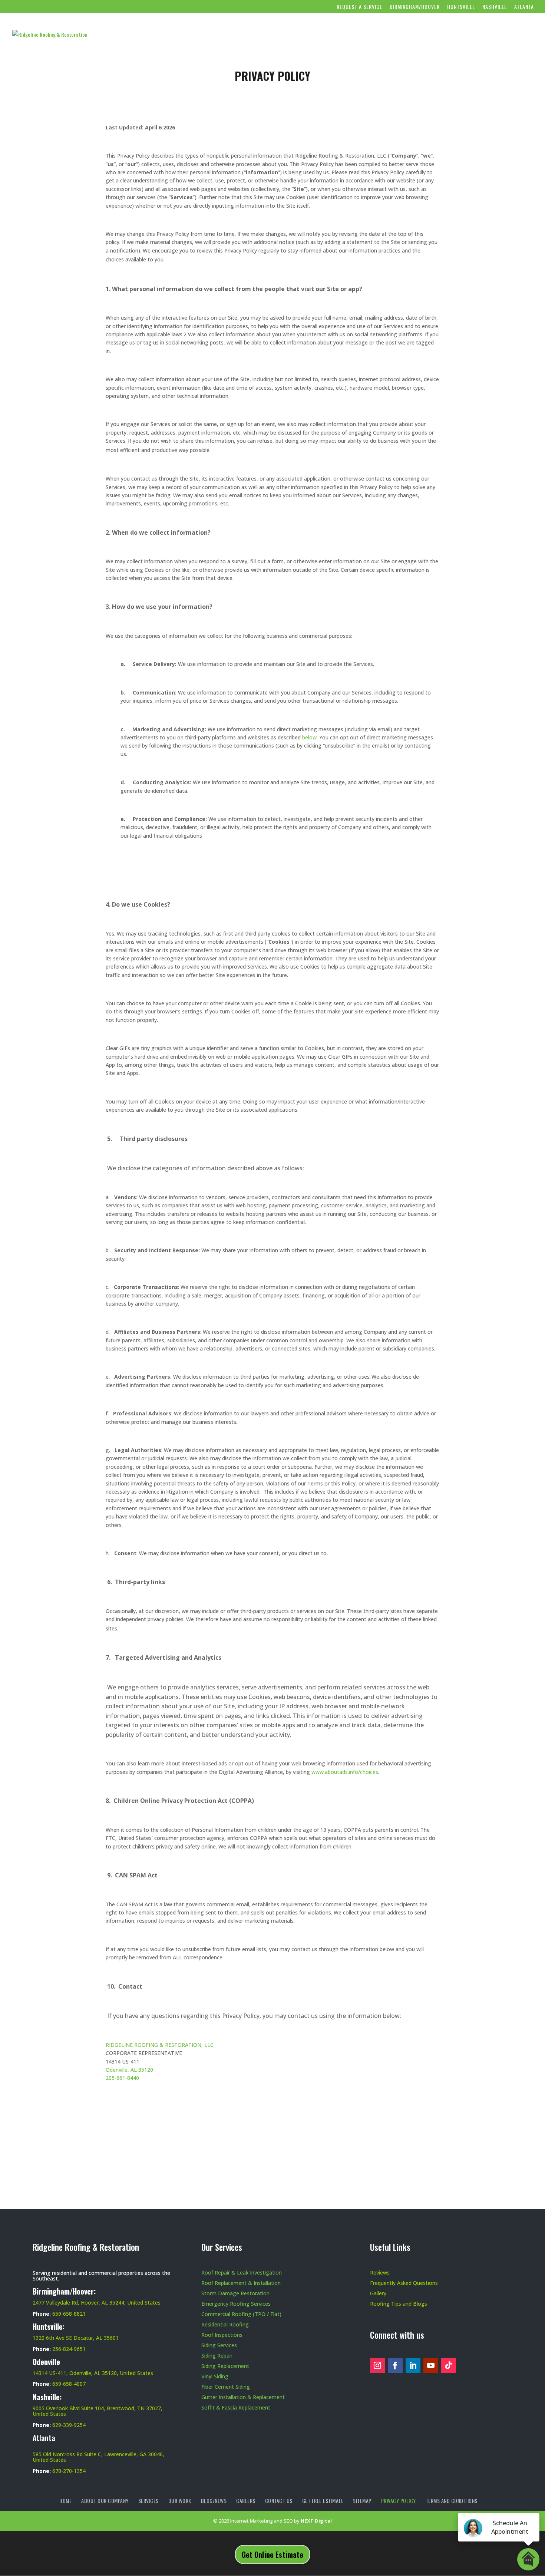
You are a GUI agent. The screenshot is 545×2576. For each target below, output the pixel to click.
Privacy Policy (399, 2501)
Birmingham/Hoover (415, 7)
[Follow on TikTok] (449, 2365)
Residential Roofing (225, 2324)
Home (172, 35)
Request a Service (359, 7)
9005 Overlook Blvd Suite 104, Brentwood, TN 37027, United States (98, 2411)
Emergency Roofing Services (236, 2304)
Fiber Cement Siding (226, 2387)
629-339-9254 (69, 2425)
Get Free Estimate (500, 35)
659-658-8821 (69, 2314)
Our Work (319, 35)
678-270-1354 (69, 2471)
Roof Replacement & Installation (241, 2283)
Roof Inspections (222, 2335)
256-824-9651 (69, 2349)
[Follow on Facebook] (395, 2365)
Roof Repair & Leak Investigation (242, 2272)
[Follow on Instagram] (377, 2365)
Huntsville (461, 7)
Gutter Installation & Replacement (243, 2397)
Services (275, 35)
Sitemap (362, 2501)
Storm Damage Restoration (235, 2293)
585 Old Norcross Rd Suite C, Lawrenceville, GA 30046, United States (98, 2457)
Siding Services (219, 2345)
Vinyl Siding (215, 2376)
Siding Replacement (225, 2366)
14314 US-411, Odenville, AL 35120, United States (93, 2373)
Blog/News (366, 35)
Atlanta (524, 7)
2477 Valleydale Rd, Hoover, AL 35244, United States (97, 2303)
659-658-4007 (69, 2384)
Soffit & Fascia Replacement (236, 2407)
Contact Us (448, 35)
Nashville (495, 7)
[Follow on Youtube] (431, 2365)
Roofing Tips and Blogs (399, 2304)
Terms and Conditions (452, 2501)
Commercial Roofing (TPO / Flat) (241, 2314)
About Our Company (217, 35)
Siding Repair (217, 2356)
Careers (410, 35)
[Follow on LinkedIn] (413, 2365)
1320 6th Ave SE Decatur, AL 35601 (76, 2338)
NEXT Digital (316, 2521)
